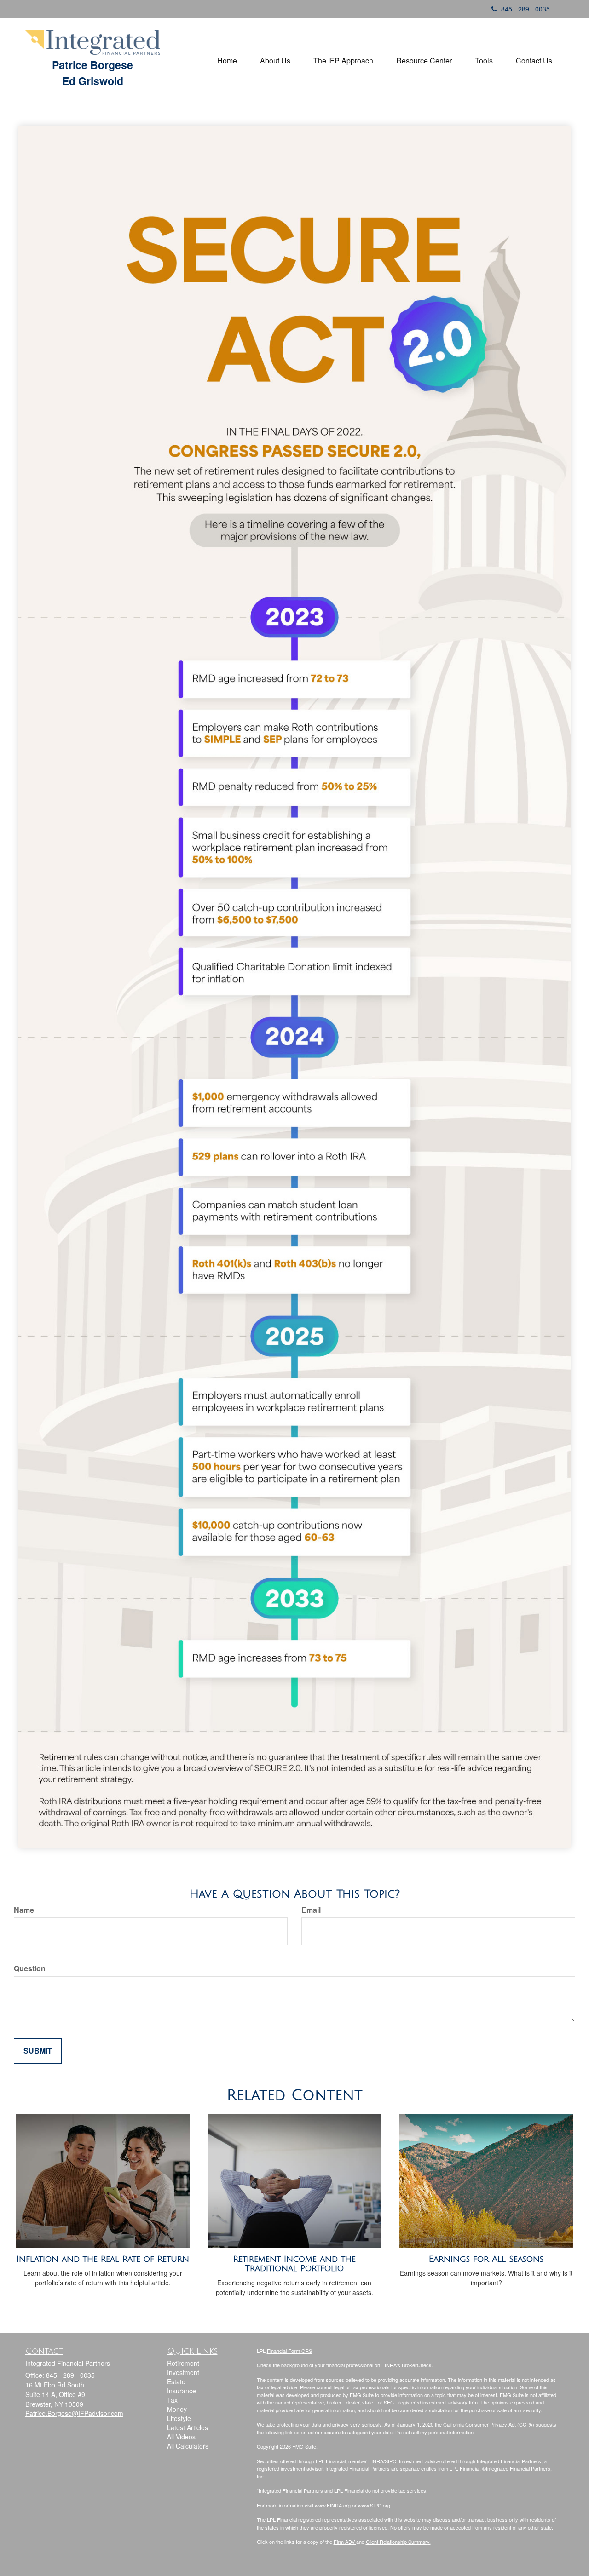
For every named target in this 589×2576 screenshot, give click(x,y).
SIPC (390, 2461)
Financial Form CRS (289, 2351)
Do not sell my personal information (434, 2432)
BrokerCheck (417, 2365)
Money (177, 2409)
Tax (172, 2400)
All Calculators (188, 2446)
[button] (275, 61)
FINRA (376, 2461)
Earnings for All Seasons (486, 2259)
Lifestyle (179, 2418)
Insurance (182, 2391)
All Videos (181, 2437)
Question (30, 1968)
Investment (183, 2372)
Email (311, 1910)
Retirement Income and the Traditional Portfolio (294, 2264)
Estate (176, 2381)
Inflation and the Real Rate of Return (103, 2259)
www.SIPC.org (374, 2505)
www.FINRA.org (333, 2505)
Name (24, 1910)
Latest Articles (188, 2427)
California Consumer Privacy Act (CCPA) (489, 2424)
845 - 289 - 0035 (525, 9)
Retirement (183, 2363)
